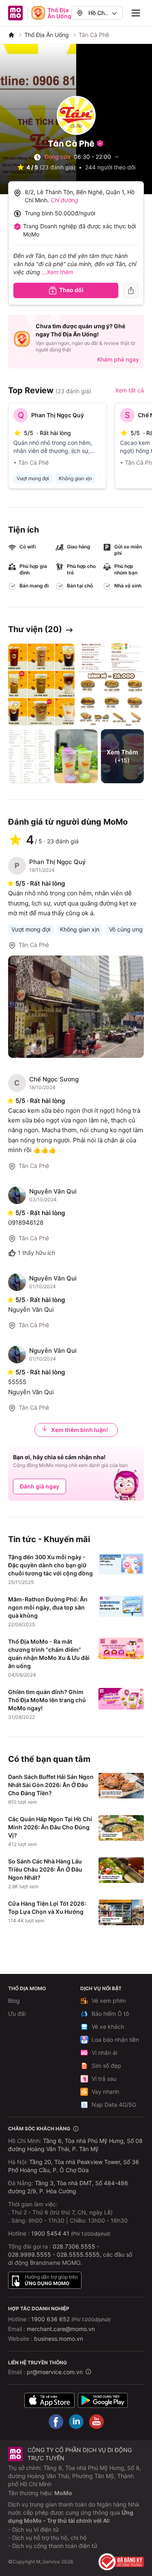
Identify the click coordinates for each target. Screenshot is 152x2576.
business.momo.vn (59, 2339)
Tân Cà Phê (34, 945)
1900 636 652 (71, 2319)
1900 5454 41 (50, 2233)
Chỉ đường (64, 200)
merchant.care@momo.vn (61, 2329)
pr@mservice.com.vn (55, 2372)
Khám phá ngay (118, 359)
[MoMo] (11, 35)
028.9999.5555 (30, 2254)
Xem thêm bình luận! (79, 1430)
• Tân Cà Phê (31, 463)
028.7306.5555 (74, 2246)
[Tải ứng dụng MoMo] (49, 2400)
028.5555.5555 (78, 2254)
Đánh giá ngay (40, 1486)
